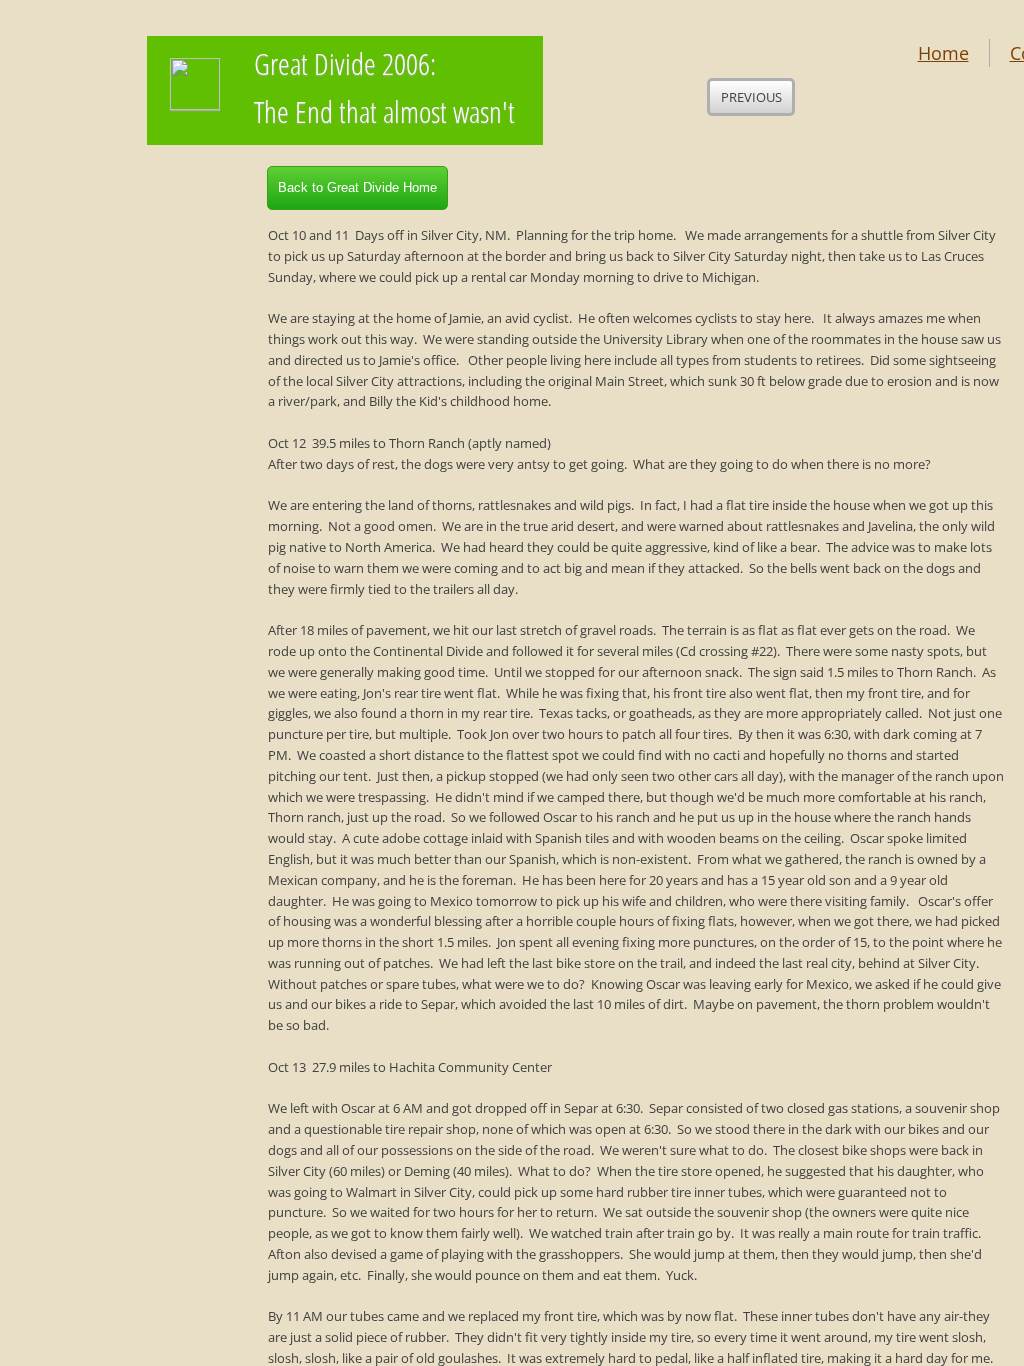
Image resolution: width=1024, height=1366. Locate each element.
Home (943, 53)
